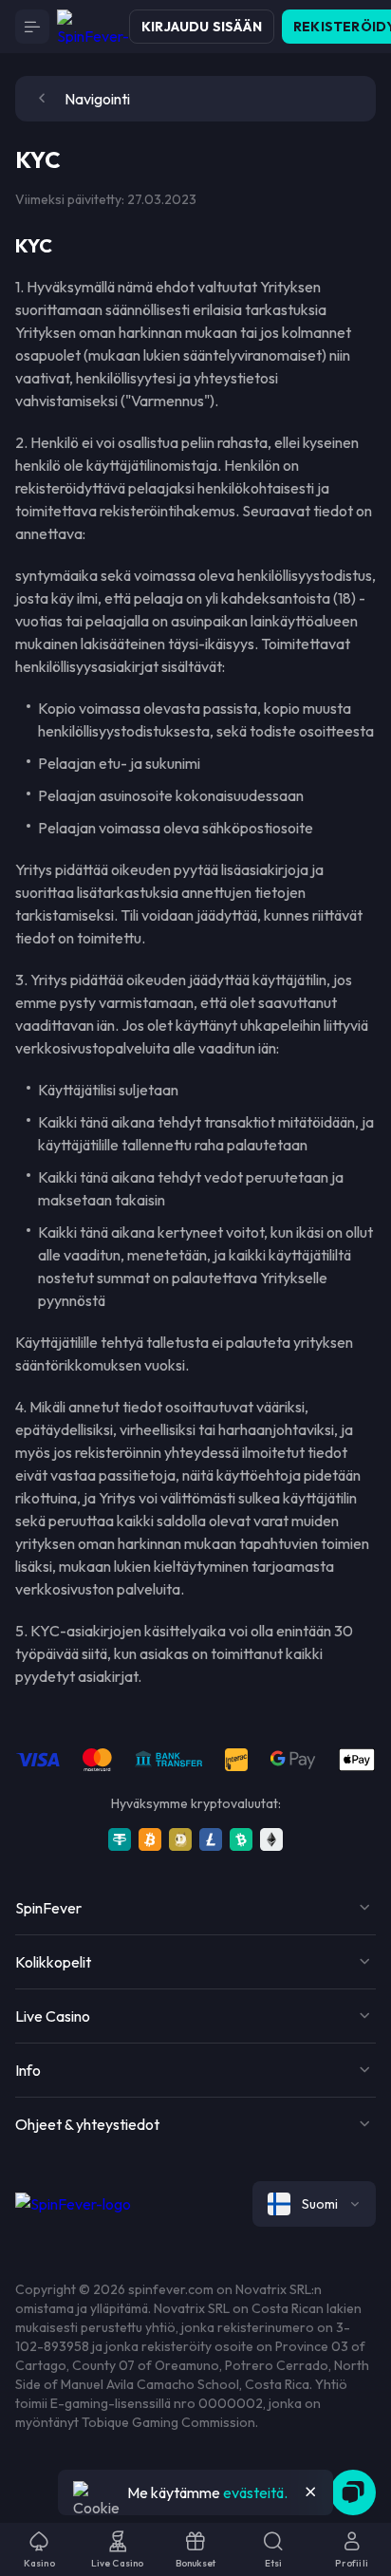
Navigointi (97, 99)
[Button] (32, 27)
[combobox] (314, 2204)
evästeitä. (255, 2492)
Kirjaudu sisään (202, 27)
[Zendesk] (353, 2492)
